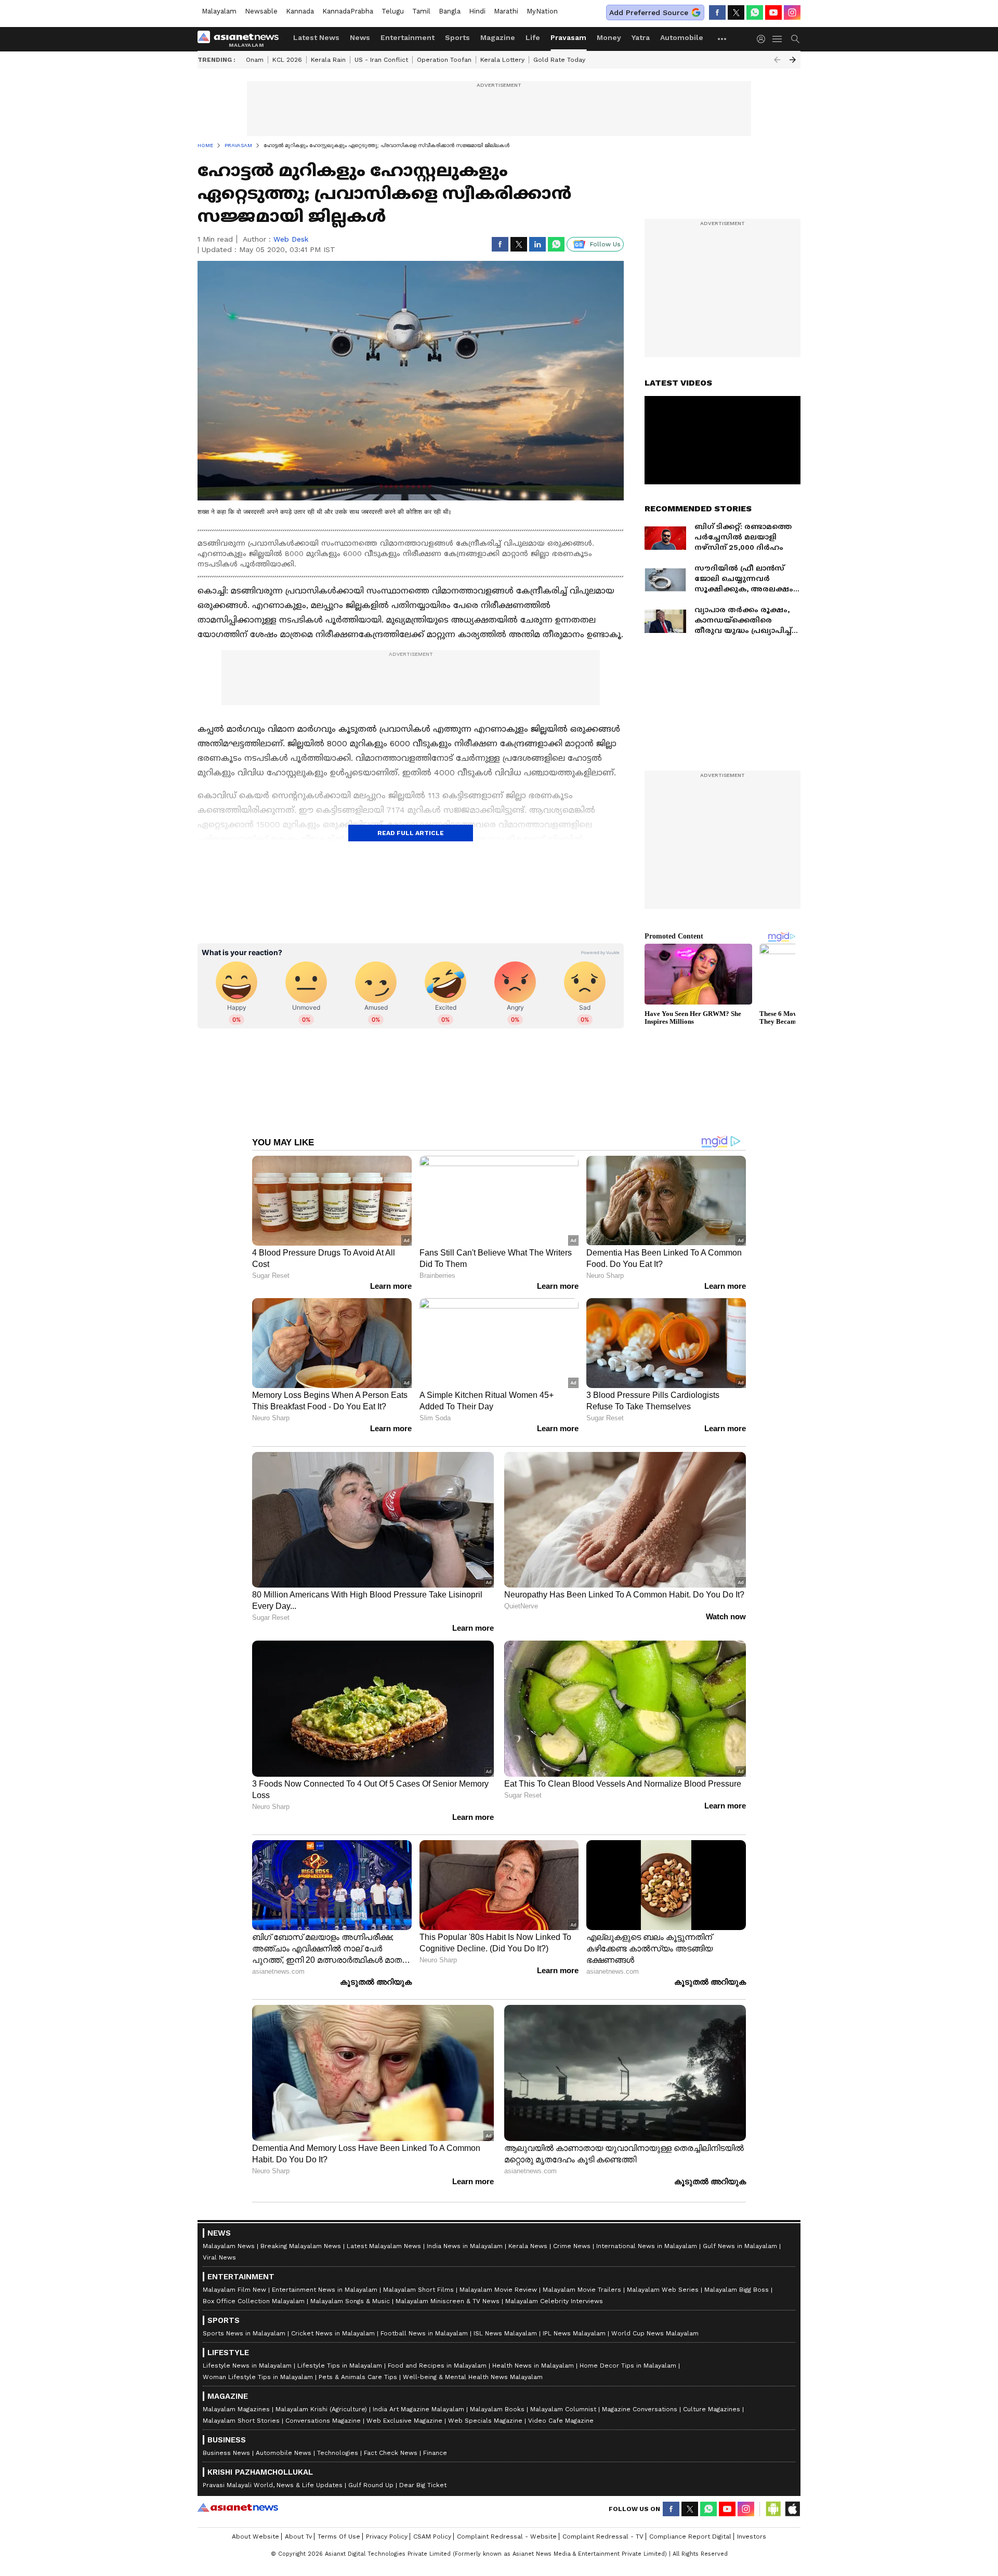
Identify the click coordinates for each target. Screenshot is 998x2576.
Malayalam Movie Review (498, 2290)
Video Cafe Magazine (561, 2421)
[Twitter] (736, 12)
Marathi (506, 11)
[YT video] (773, 12)
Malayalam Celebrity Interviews (554, 2301)
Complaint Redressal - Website (507, 2537)
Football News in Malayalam (424, 2333)
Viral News (219, 2257)
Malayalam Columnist (563, 2409)
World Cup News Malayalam (655, 2333)
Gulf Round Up (371, 2485)
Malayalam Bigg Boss (737, 2290)
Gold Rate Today (559, 60)
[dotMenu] (723, 39)
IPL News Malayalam (574, 2333)
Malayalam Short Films (418, 2290)
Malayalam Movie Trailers (582, 2290)
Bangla (450, 11)
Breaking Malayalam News (301, 2246)
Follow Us (605, 244)
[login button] (764, 39)
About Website (255, 2537)
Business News (226, 2453)
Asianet (238, 2507)
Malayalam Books (497, 2409)
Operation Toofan (444, 60)
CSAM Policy (432, 2537)
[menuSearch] (795, 39)
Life (533, 37)
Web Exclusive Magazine (404, 2421)
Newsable (261, 11)
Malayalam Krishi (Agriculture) (321, 2409)
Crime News (572, 2246)
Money (609, 37)
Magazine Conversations (640, 2409)
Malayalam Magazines (236, 2409)
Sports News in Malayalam (244, 2333)
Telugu (393, 11)
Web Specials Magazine (485, 2421)
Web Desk (291, 239)
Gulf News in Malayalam (740, 2246)
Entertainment (408, 37)
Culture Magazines (712, 2409)
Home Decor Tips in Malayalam (628, 2366)
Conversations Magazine (323, 2421)
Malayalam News (229, 2246)
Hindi (477, 11)
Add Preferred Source (649, 12)
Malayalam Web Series (663, 2290)
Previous (777, 60)
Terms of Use (339, 2537)
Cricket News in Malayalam (333, 2333)
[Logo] (242, 39)
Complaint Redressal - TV (603, 2537)
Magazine (498, 37)
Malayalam (219, 11)
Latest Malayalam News (384, 2246)
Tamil (421, 11)
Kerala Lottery (502, 60)
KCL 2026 (287, 60)
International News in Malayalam (647, 2246)
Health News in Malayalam (533, 2366)
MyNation (542, 11)
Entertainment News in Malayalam (325, 2290)
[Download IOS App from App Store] (792, 2509)
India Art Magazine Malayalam (418, 2409)
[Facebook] (717, 12)
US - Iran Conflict (381, 60)
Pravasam (568, 37)
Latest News (316, 37)
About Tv (298, 2537)
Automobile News (284, 2453)
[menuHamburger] (778, 39)
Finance (435, 2453)
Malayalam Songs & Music (350, 2301)
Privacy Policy (387, 2537)
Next (793, 60)
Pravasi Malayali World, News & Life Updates (273, 2485)
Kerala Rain (328, 60)
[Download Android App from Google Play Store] (773, 2509)
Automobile (682, 37)
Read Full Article (411, 833)
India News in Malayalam (465, 2246)
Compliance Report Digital (690, 2537)
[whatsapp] (755, 12)
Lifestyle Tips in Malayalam (340, 2366)
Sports (457, 37)
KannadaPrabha (348, 11)
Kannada (300, 11)
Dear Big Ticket (423, 2485)
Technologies (338, 2453)
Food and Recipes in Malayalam (437, 2366)
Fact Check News (391, 2453)
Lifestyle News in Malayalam (247, 2366)
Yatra (641, 37)
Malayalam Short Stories (241, 2421)
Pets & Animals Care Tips (358, 2377)
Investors (752, 2537)
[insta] (792, 12)
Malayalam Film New (234, 2290)
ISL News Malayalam (505, 2333)
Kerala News (528, 2246)
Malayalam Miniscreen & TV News (448, 2301)
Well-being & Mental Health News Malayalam (473, 2377)
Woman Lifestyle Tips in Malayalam (258, 2377)
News (360, 37)
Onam (255, 60)
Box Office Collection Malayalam (254, 2301)
